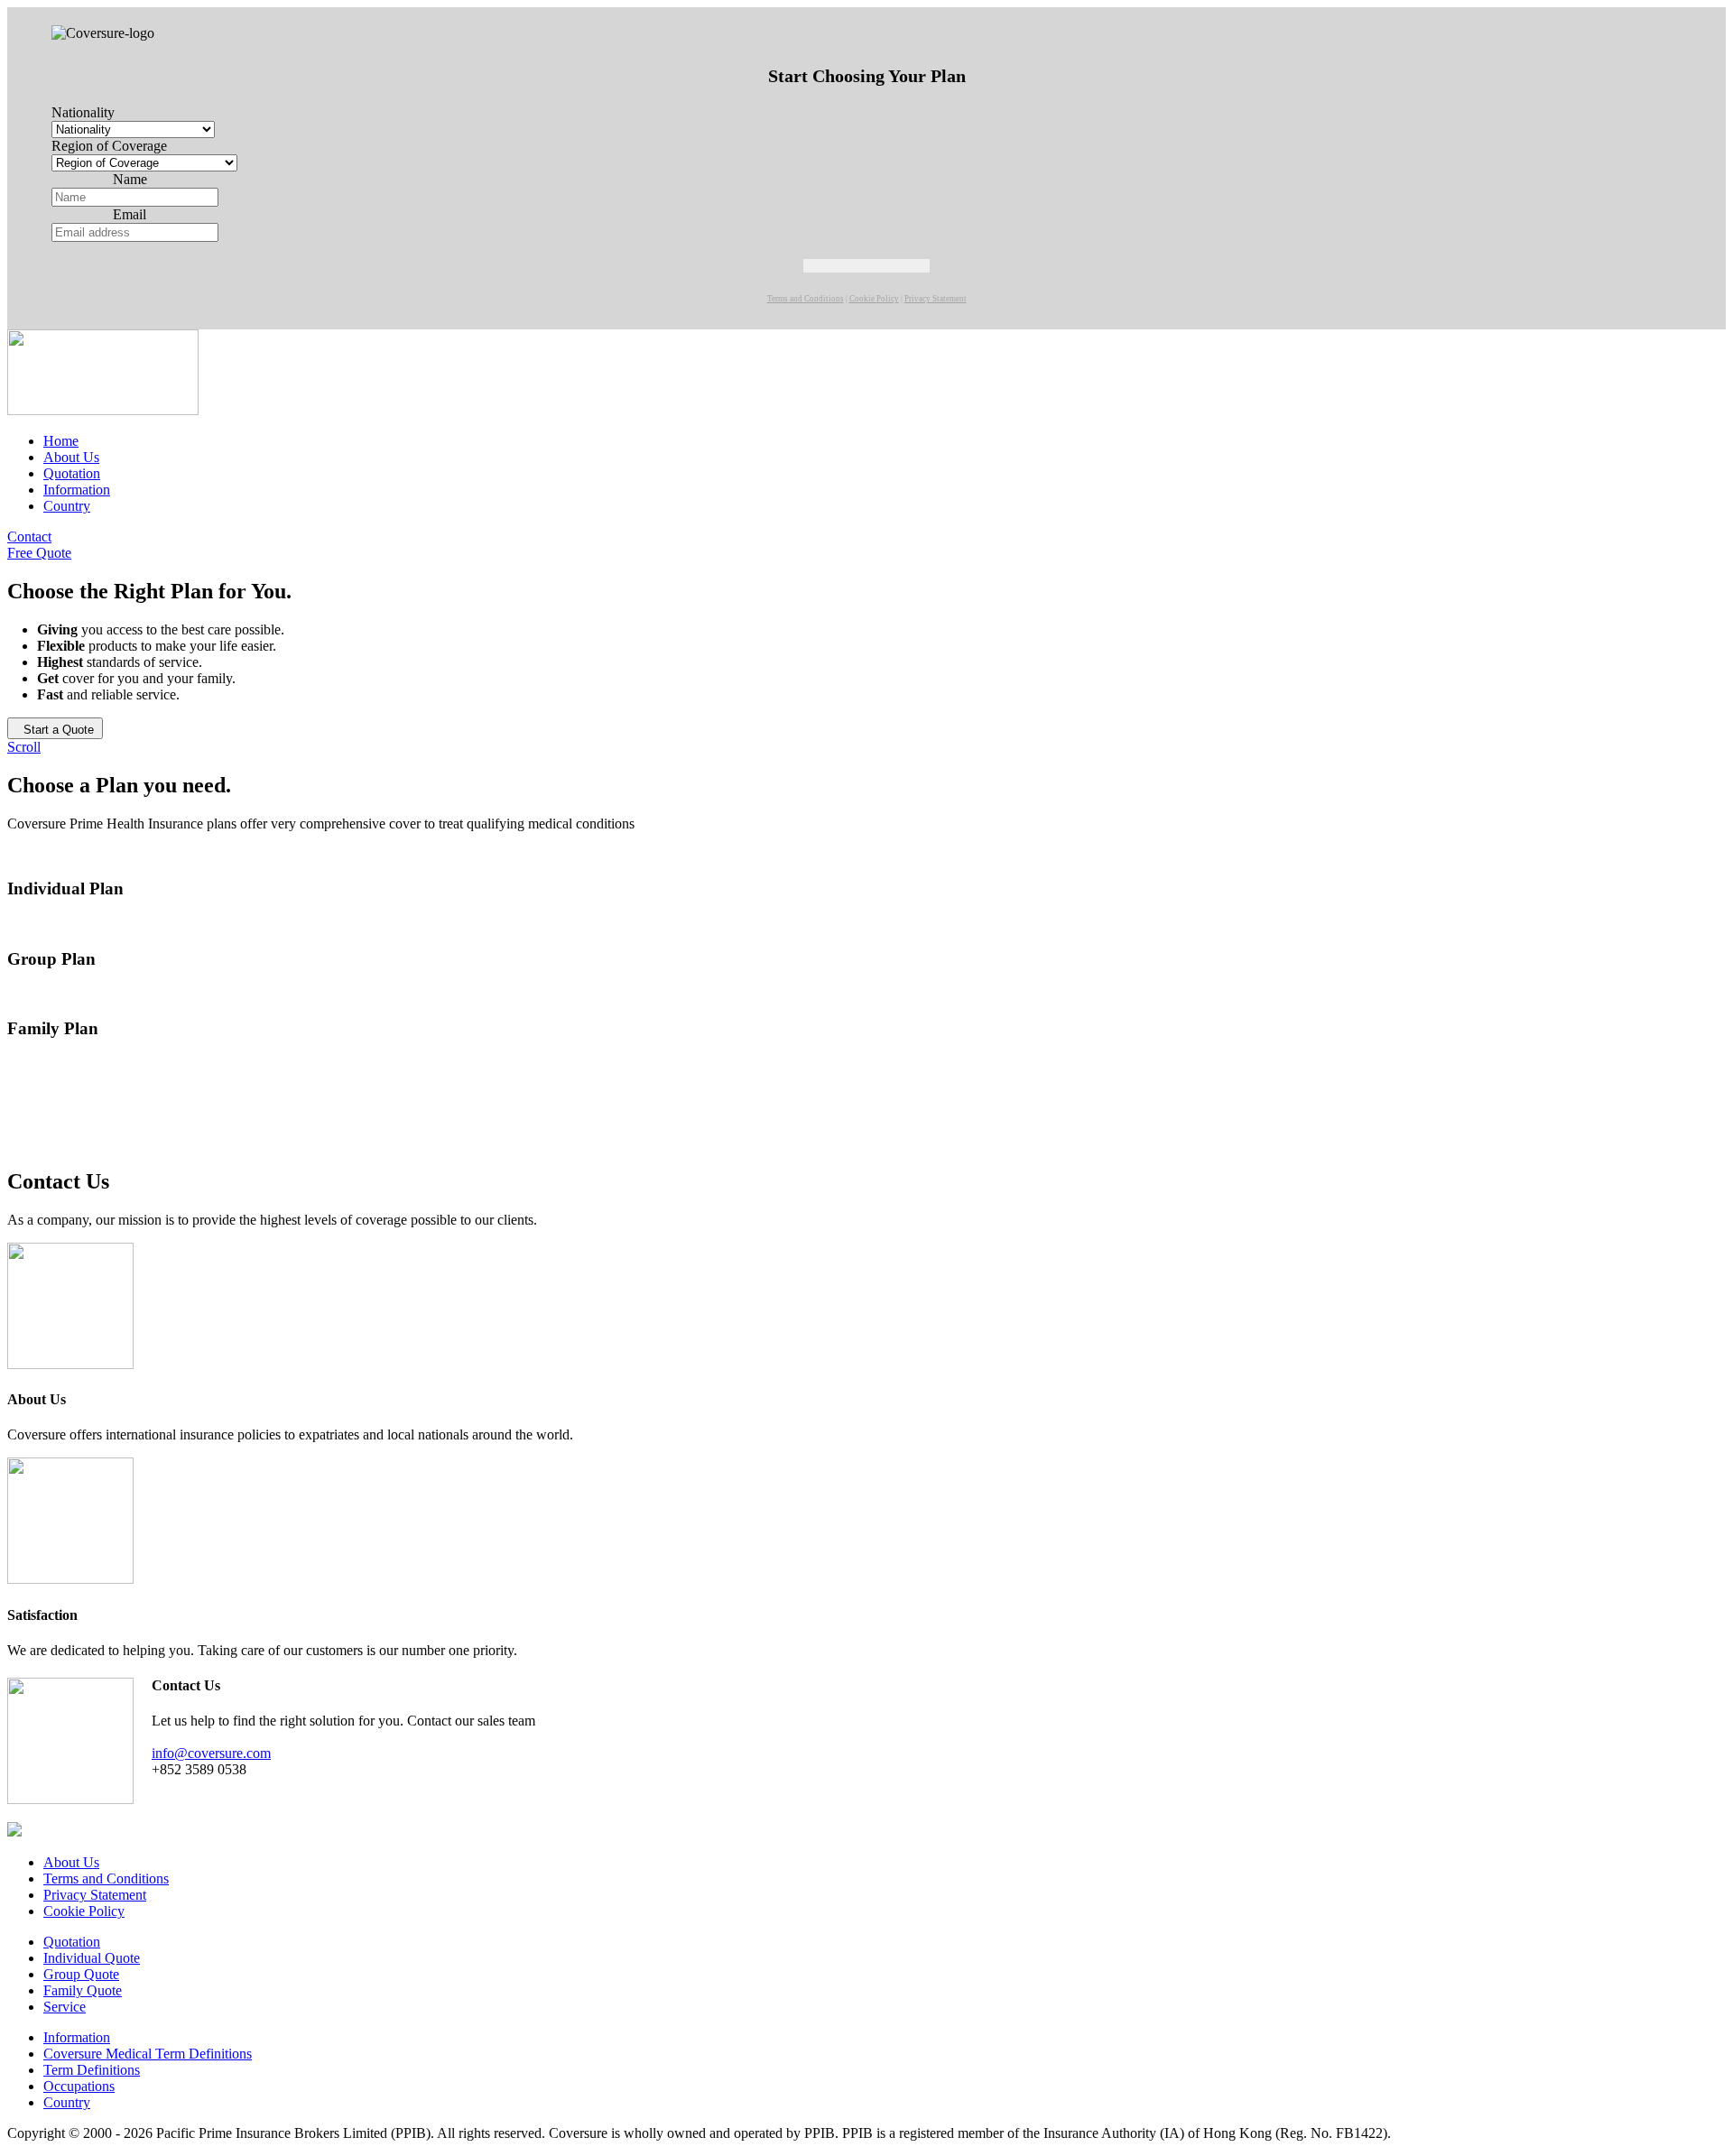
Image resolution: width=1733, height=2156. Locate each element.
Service (65, 2007)
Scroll (24, 747)
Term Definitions (92, 2070)
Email (130, 214)
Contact (29, 537)
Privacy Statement (936, 299)
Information (77, 490)
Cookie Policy (874, 299)
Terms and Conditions (806, 299)
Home (61, 441)
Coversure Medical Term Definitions (148, 2054)
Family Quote (83, 1990)
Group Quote (81, 1974)
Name (130, 179)
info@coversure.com (211, 1753)
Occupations (79, 2086)
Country (67, 506)
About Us (71, 457)
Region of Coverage (109, 146)
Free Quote (39, 553)
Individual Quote (92, 1958)
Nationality (83, 112)
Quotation (72, 473)
